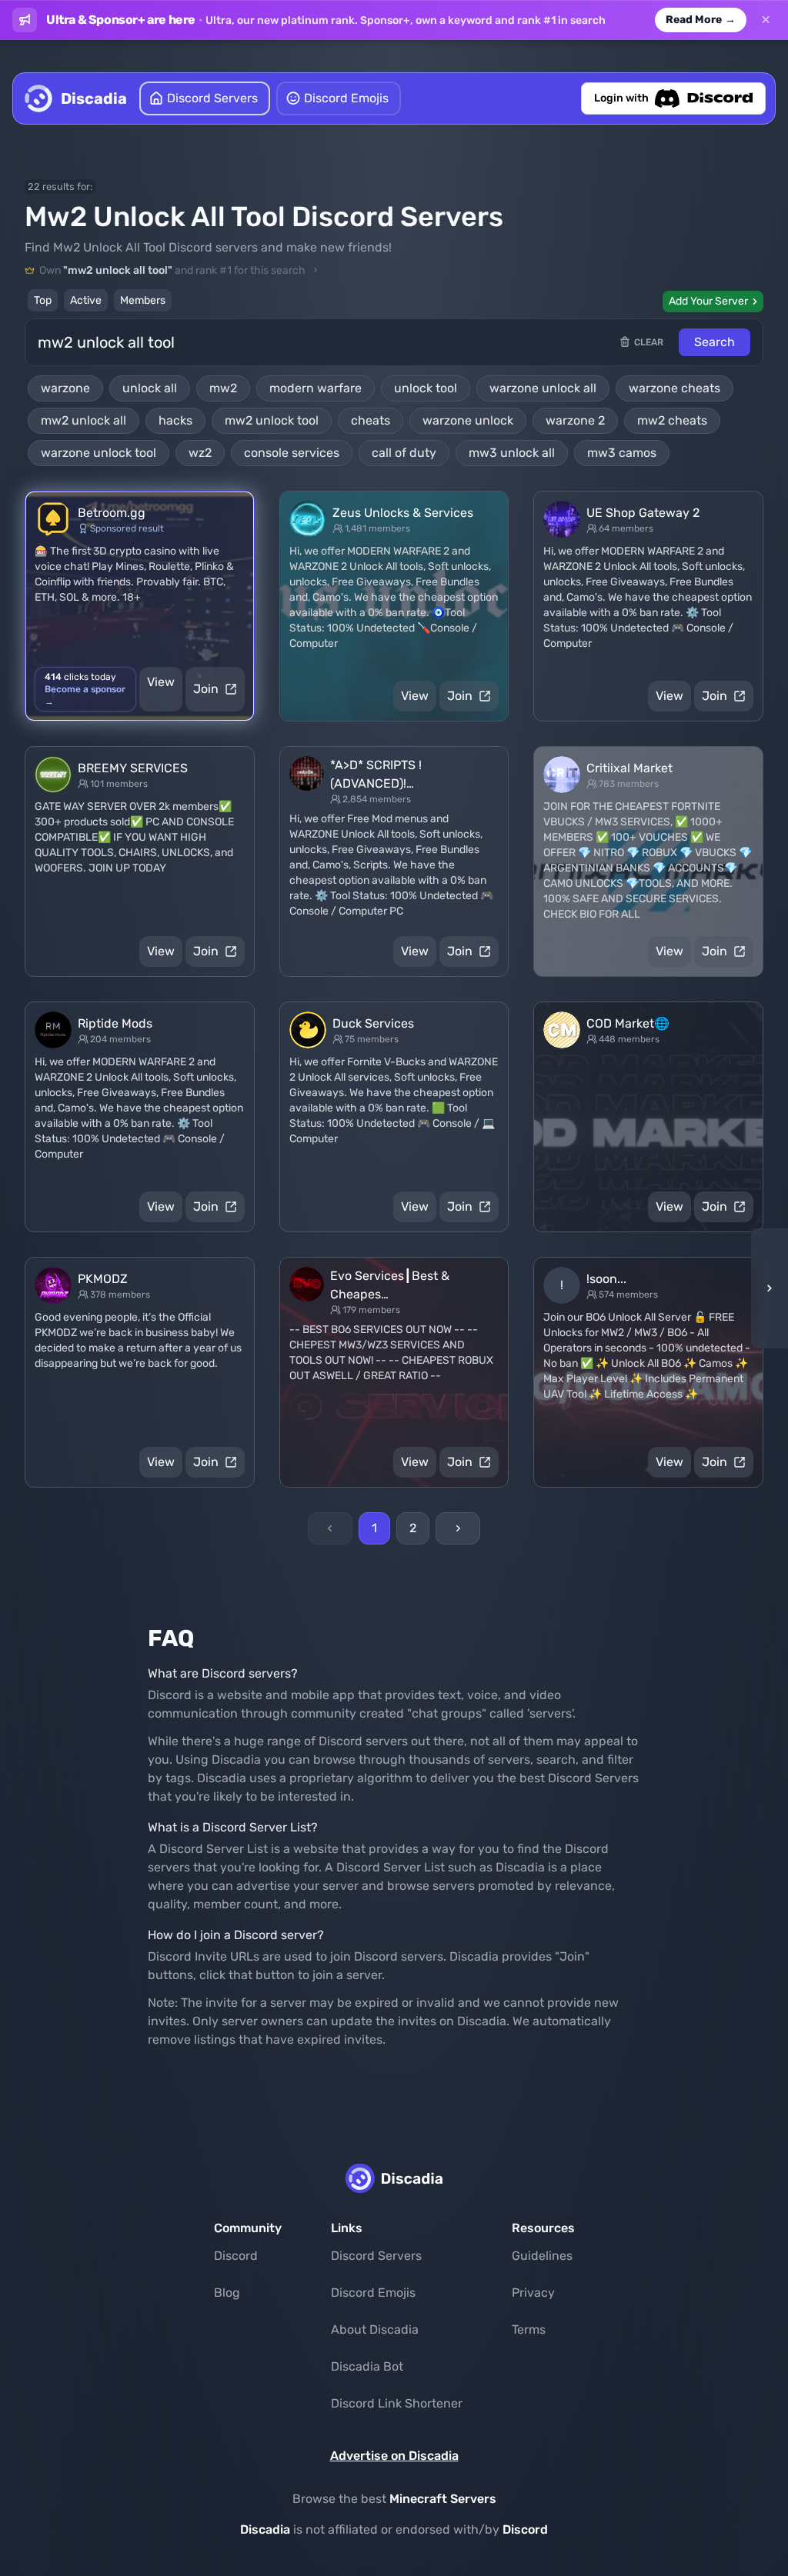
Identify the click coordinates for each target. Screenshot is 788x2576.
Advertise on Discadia (394, 2456)
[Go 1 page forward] (765, 1288)
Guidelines (542, 2256)
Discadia (265, 2529)
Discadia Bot (367, 2366)
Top (43, 300)
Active (86, 300)
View (161, 682)
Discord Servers (376, 2256)
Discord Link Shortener (397, 2403)
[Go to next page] (458, 1528)
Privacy (533, 2293)
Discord (236, 2256)
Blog (227, 2293)
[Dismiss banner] (766, 20)
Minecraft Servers (443, 2499)
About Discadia (375, 2329)
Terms (529, 2329)
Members (143, 300)
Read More (701, 20)
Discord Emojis (373, 2293)
